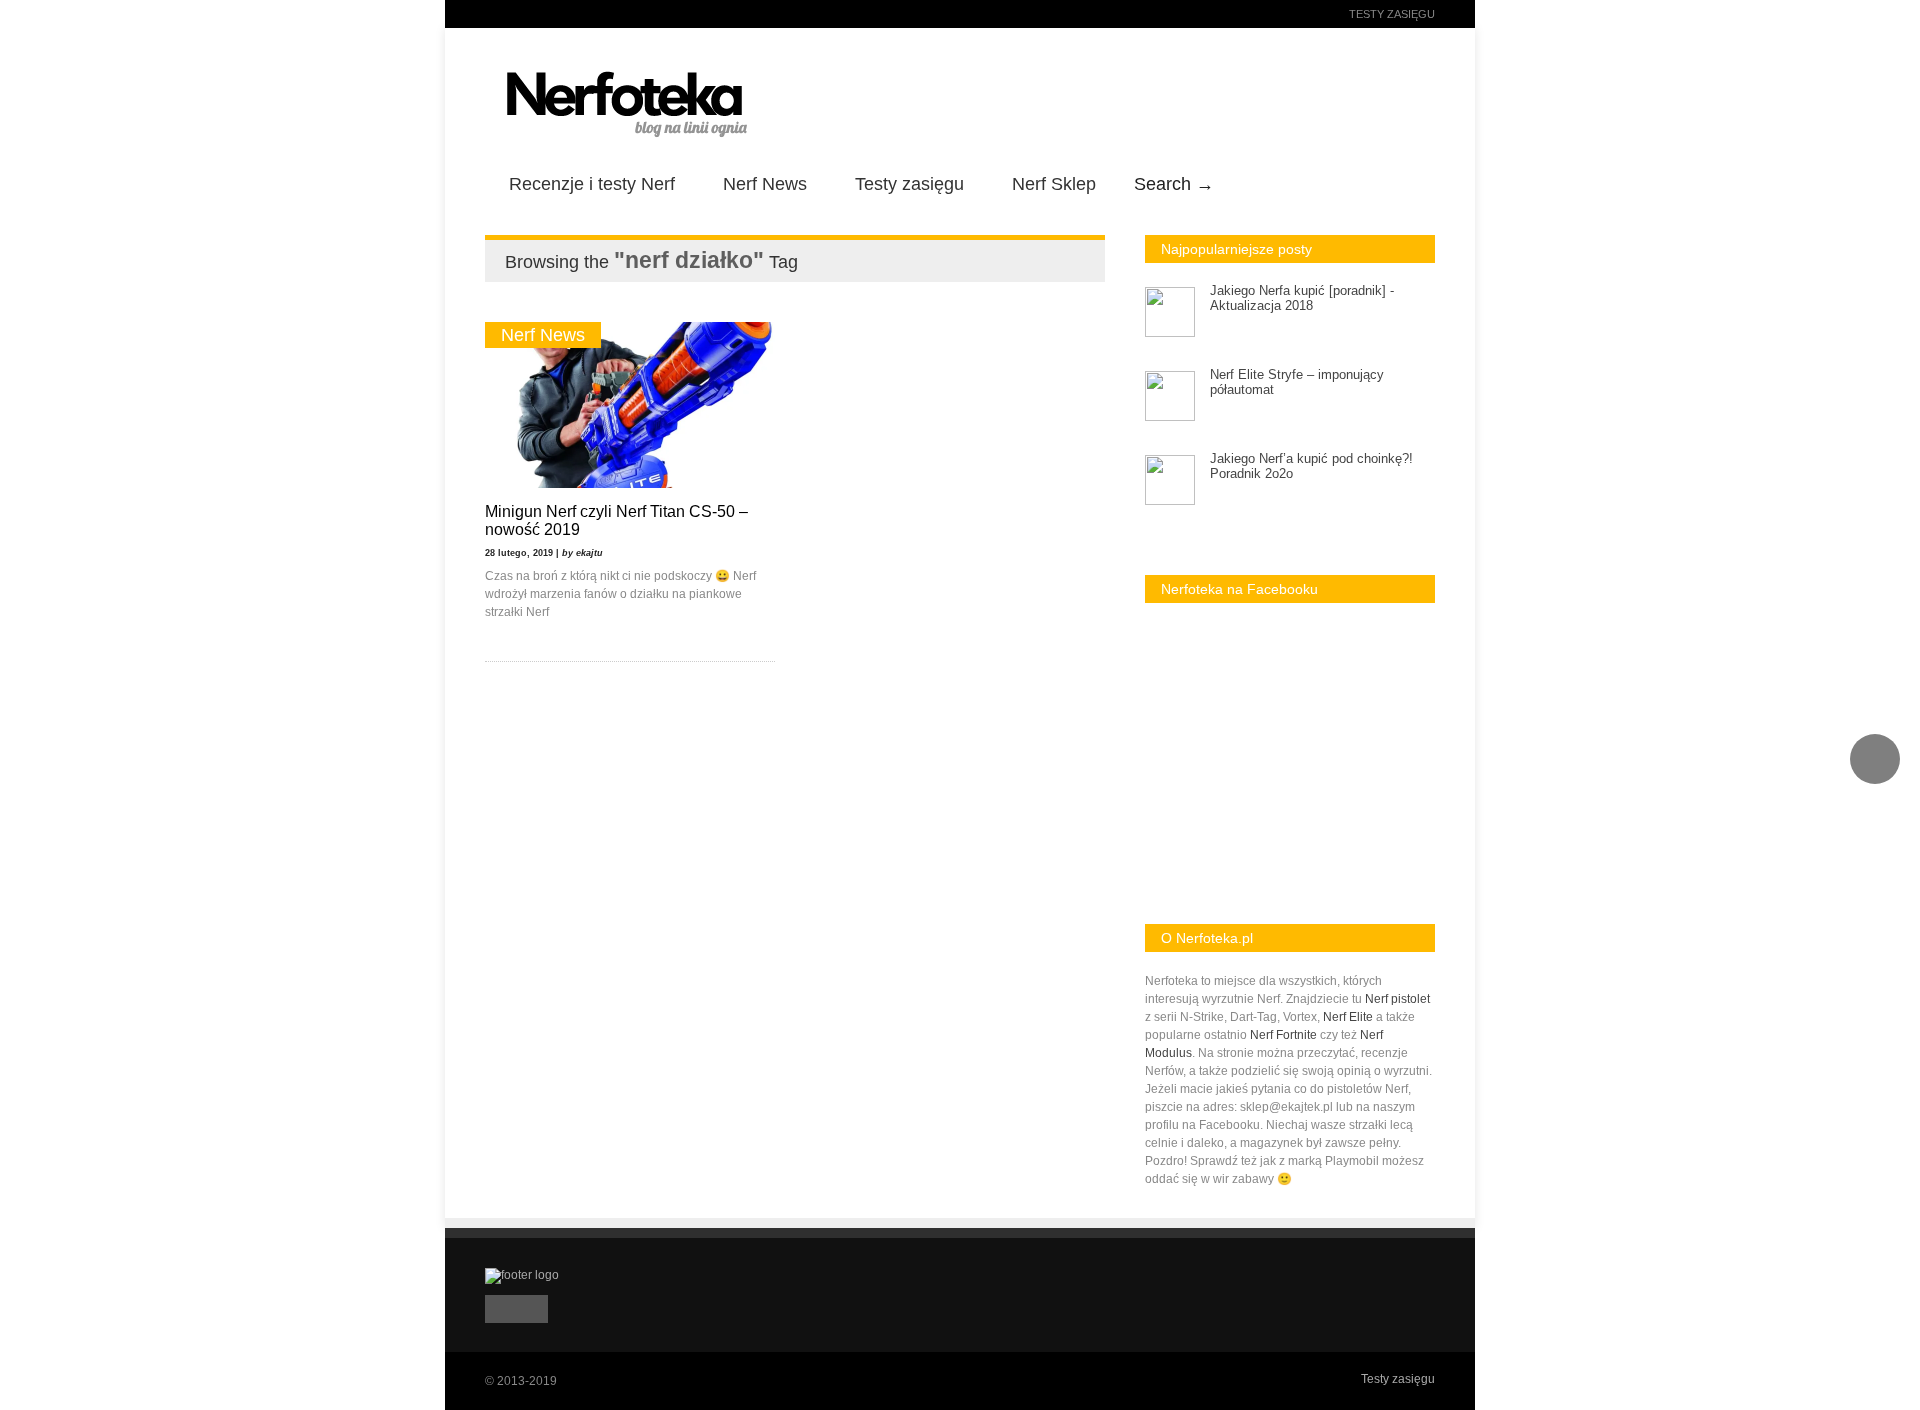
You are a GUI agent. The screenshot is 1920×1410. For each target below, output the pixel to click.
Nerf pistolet (1397, 999)
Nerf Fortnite (1283, 1035)
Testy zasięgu (1392, 14)
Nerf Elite (1348, 1017)
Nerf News (765, 184)
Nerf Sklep (1054, 184)
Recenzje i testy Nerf (592, 184)
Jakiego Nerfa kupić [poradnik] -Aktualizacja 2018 (1302, 298)
